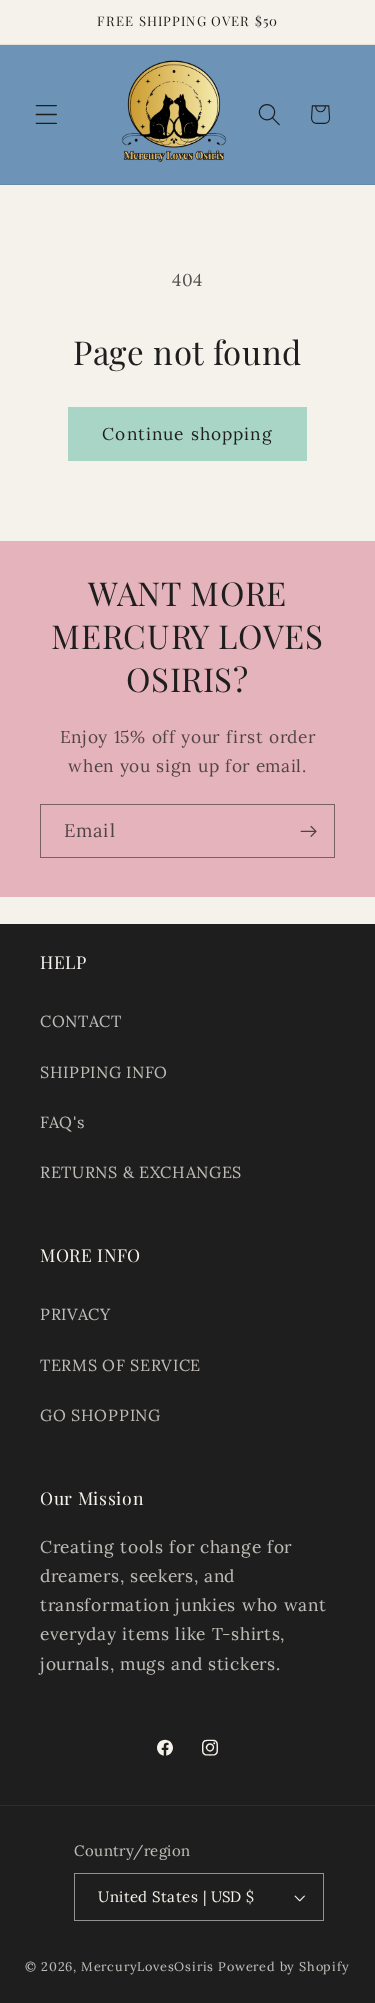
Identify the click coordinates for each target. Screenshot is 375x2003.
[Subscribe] (308, 831)
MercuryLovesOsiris (148, 1966)
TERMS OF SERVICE (120, 1365)
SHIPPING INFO (104, 1072)
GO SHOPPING (100, 1415)
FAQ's (62, 1122)
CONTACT (81, 1021)
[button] (46, 114)
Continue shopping (187, 434)
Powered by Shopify (284, 1966)
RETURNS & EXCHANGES (141, 1172)
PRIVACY (75, 1314)
